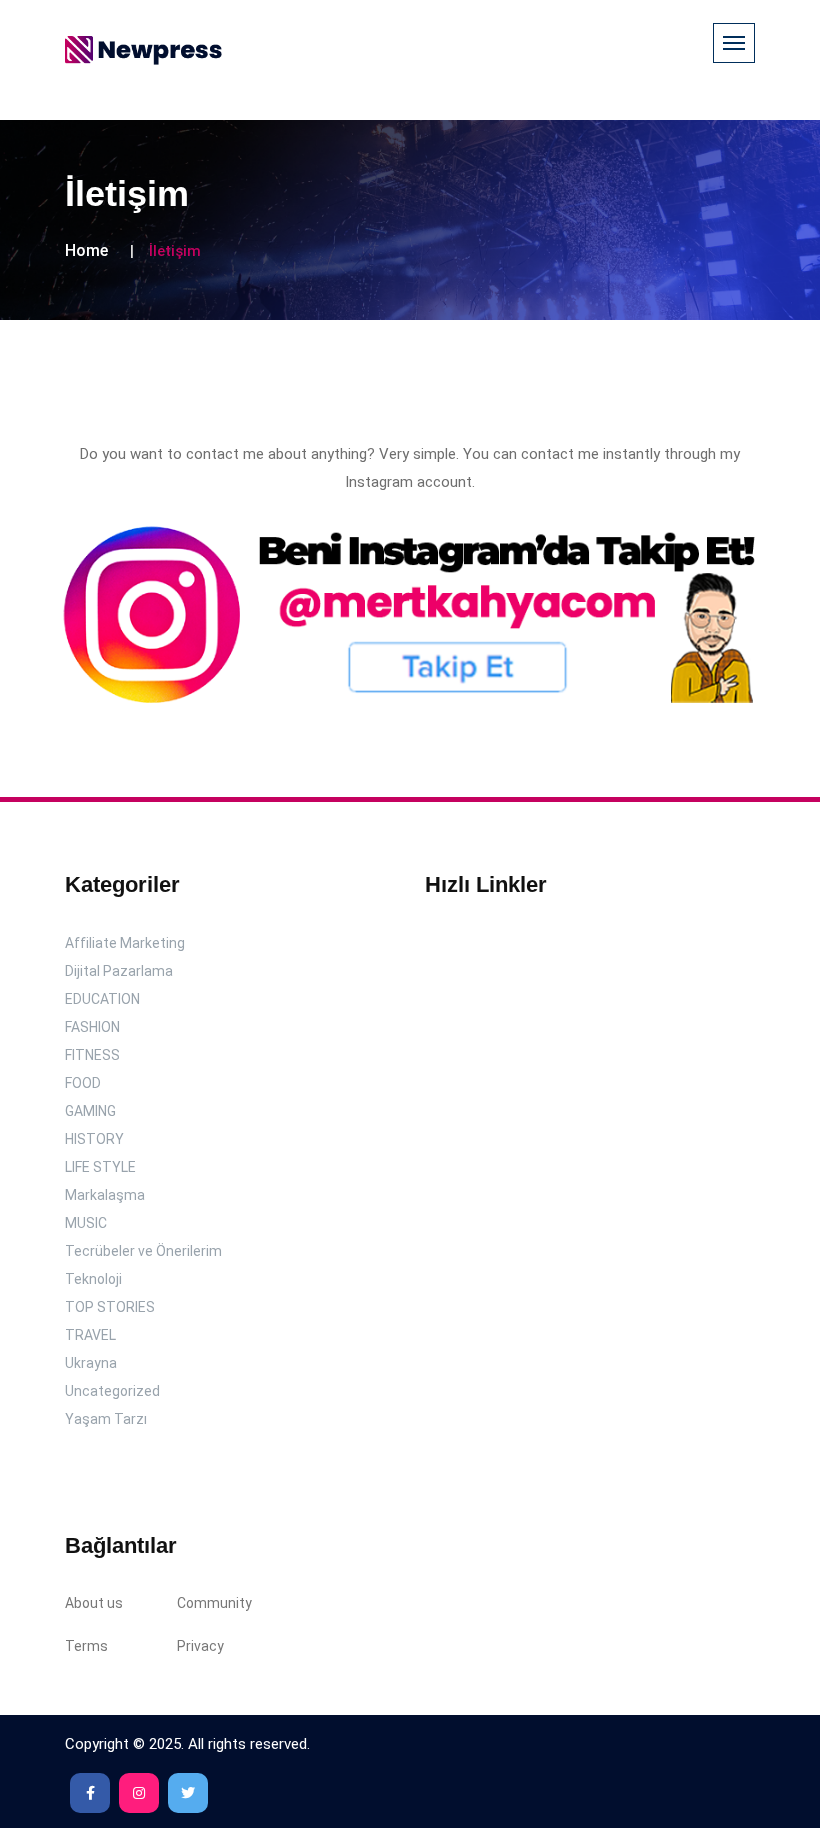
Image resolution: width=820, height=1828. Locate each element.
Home (86, 250)
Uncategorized (112, 1391)
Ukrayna (91, 1363)
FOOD (83, 1083)
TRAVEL (90, 1335)
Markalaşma (105, 1195)
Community (214, 1603)
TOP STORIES (110, 1307)
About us (94, 1603)
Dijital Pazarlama (119, 971)
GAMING (90, 1111)
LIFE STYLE (100, 1167)
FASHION (92, 1027)
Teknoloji (93, 1279)
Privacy (200, 1646)
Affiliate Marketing (125, 943)
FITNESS (92, 1055)
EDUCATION (102, 999)
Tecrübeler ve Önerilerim (143, 1251)
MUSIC (86, 1223)
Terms (86, 1646)
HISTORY (94, 1139)
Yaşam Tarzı (106, 1419)
